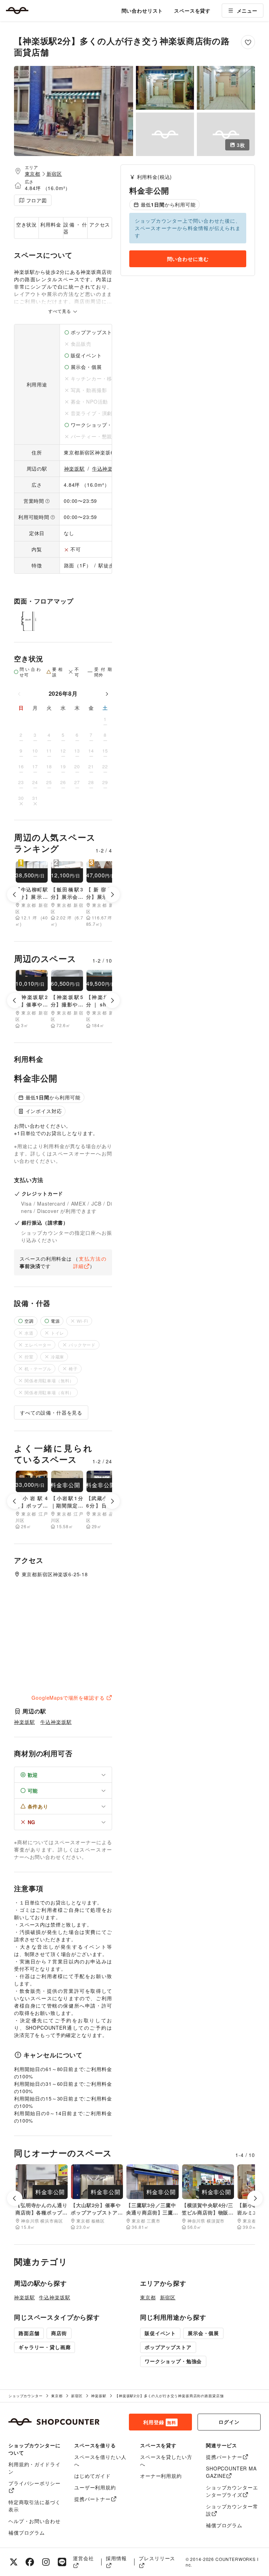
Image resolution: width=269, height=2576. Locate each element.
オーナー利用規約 (161, 2476)
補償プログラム (27, 2533)
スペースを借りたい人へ (100, 2460)
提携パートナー (92, 2499)
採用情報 (116, 2558)
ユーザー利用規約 (95, 2487)
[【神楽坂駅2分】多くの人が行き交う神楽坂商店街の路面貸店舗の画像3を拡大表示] (226, 88)
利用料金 (51, 224)
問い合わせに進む (188, 259)
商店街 (59, 2333)
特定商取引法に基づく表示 (34, 2506)
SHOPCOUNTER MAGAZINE (231, 2472)
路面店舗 (29, 2333)
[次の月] (107, 694)
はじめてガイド (92, 2476)
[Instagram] (46, 2562)
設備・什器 (75, 228)
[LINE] (62, 2562)
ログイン (229, 2422)
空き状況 (26, 224)
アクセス (100, 224)
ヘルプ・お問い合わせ (34, 2521)
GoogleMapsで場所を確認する (68, 1698)
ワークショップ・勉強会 (173, 2361)
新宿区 (54, 174)
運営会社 (83, 2558)
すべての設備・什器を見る (51, 1412)
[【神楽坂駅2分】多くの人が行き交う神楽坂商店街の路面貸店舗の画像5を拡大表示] (226, 134)
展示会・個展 (203, 2333)
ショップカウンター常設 (232, 2510)
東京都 (33, 174)
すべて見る (60, 311)
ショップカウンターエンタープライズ (232, 2491)
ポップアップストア (168, 2347)
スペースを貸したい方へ (166, 2460)
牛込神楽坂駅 (108, 468)
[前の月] (19, 694)
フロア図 (37, 200)
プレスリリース (157, 2558)
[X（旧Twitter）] (14, 2562)
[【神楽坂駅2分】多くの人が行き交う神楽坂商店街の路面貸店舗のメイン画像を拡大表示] (74, 111)
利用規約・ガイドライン (34, 2468)
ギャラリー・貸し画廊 (44, 2347)
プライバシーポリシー (34, 2483)
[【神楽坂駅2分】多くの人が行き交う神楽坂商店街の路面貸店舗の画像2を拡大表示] (165, 88)
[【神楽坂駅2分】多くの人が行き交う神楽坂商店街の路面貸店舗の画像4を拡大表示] (165, 134)
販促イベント (160, 2333)
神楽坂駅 (74, 468)
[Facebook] (30, 2562)
